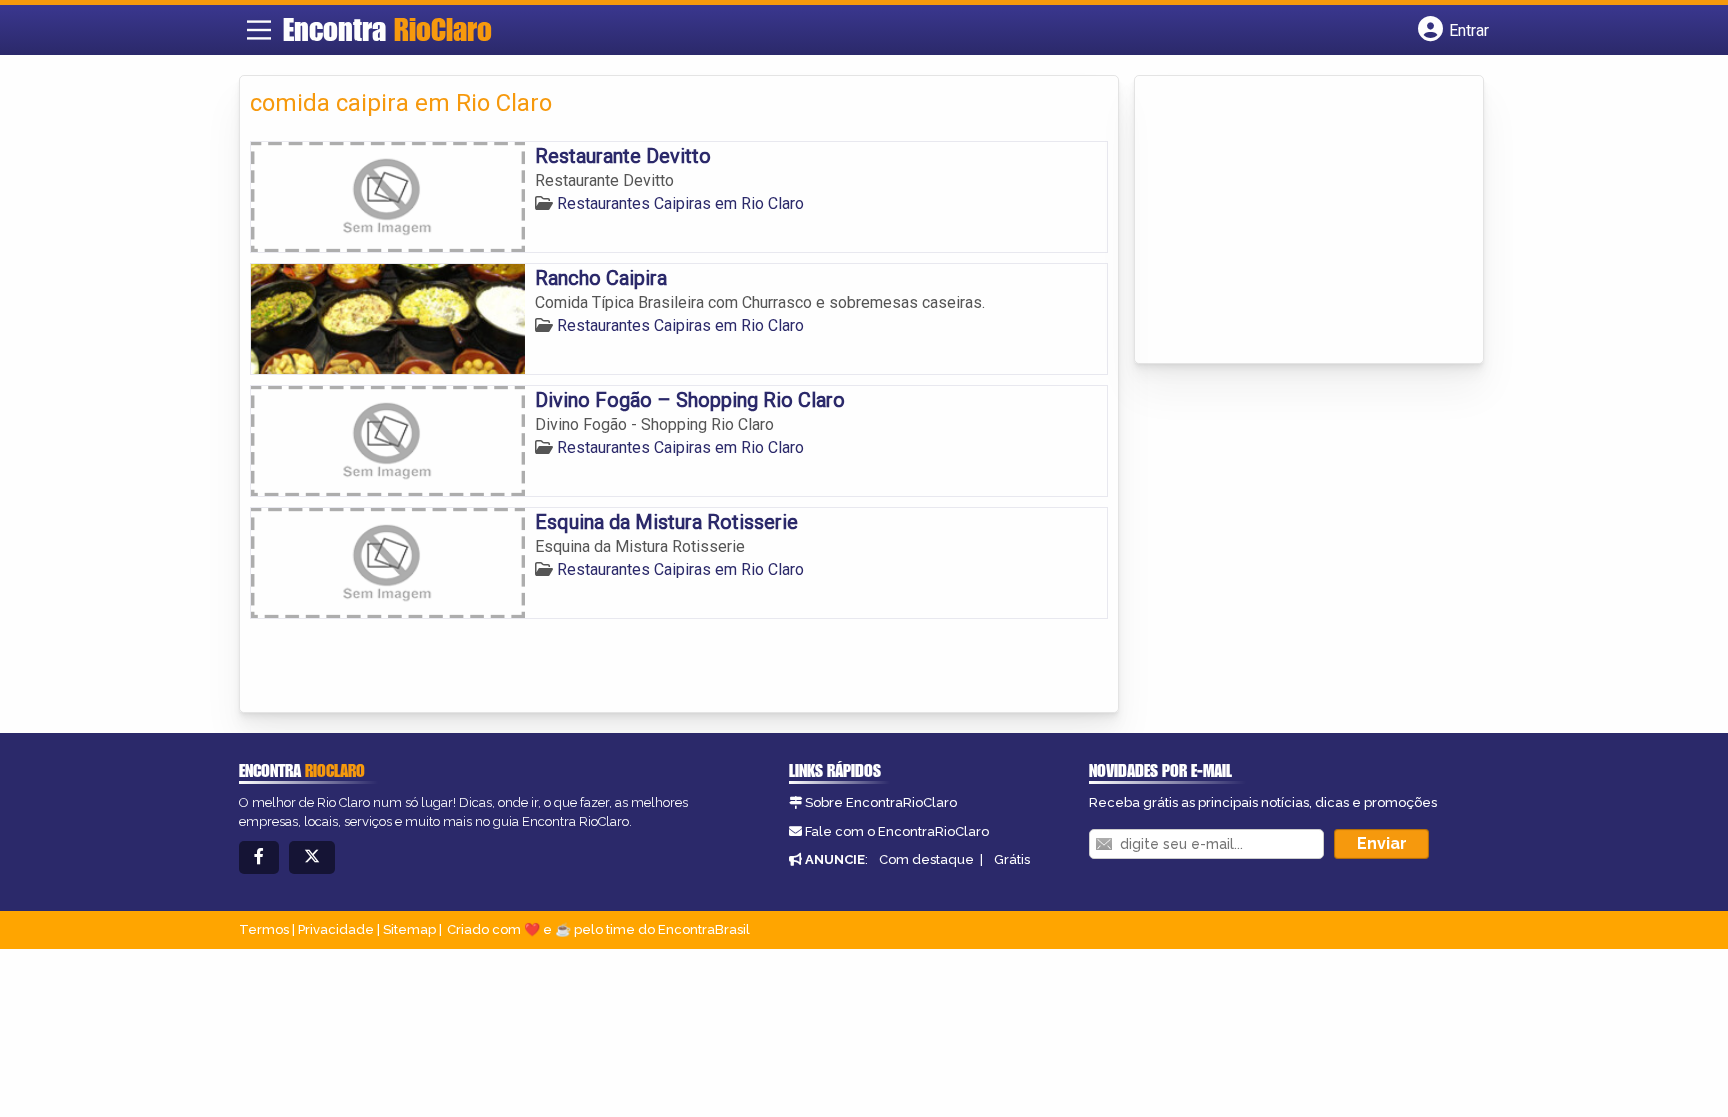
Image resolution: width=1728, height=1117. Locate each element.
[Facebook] (259, 857)
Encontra (387, 29)
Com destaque (926, 859)
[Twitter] (312, 857)
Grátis (1012, 859)
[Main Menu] (259, 30)
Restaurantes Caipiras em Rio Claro (680, 203)
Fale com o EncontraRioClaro (897, 831)
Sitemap (409, 929)
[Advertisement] (1295, 221)
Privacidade (336, 929)
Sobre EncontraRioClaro (881, 802)
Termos (264, 929)
